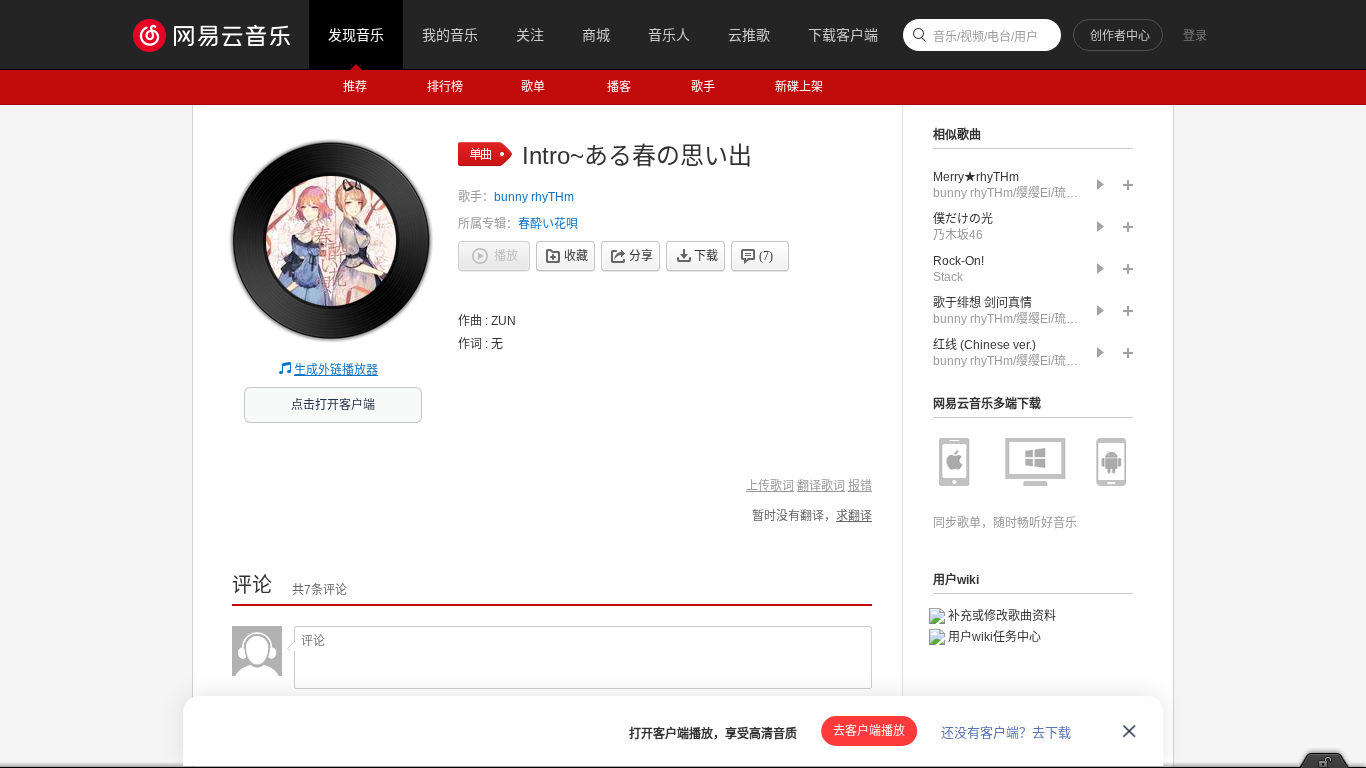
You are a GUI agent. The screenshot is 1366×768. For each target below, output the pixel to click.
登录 (1195, 36)
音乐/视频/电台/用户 (985, 37)
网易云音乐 (221, 34)
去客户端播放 (869, 731)
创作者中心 (1120, 36)
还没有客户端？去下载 (1006, 732)
